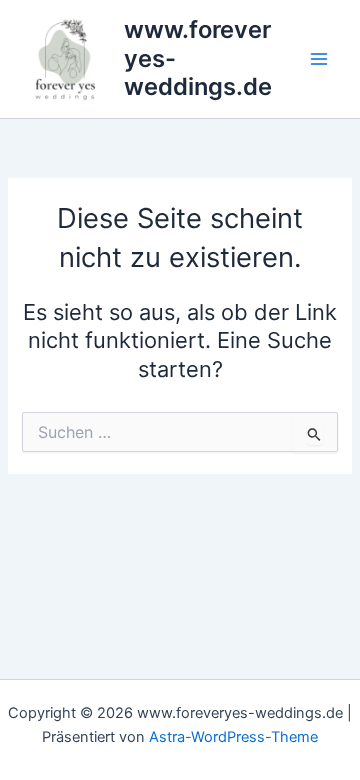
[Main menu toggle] (319, 59)
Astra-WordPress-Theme (233, 737)
